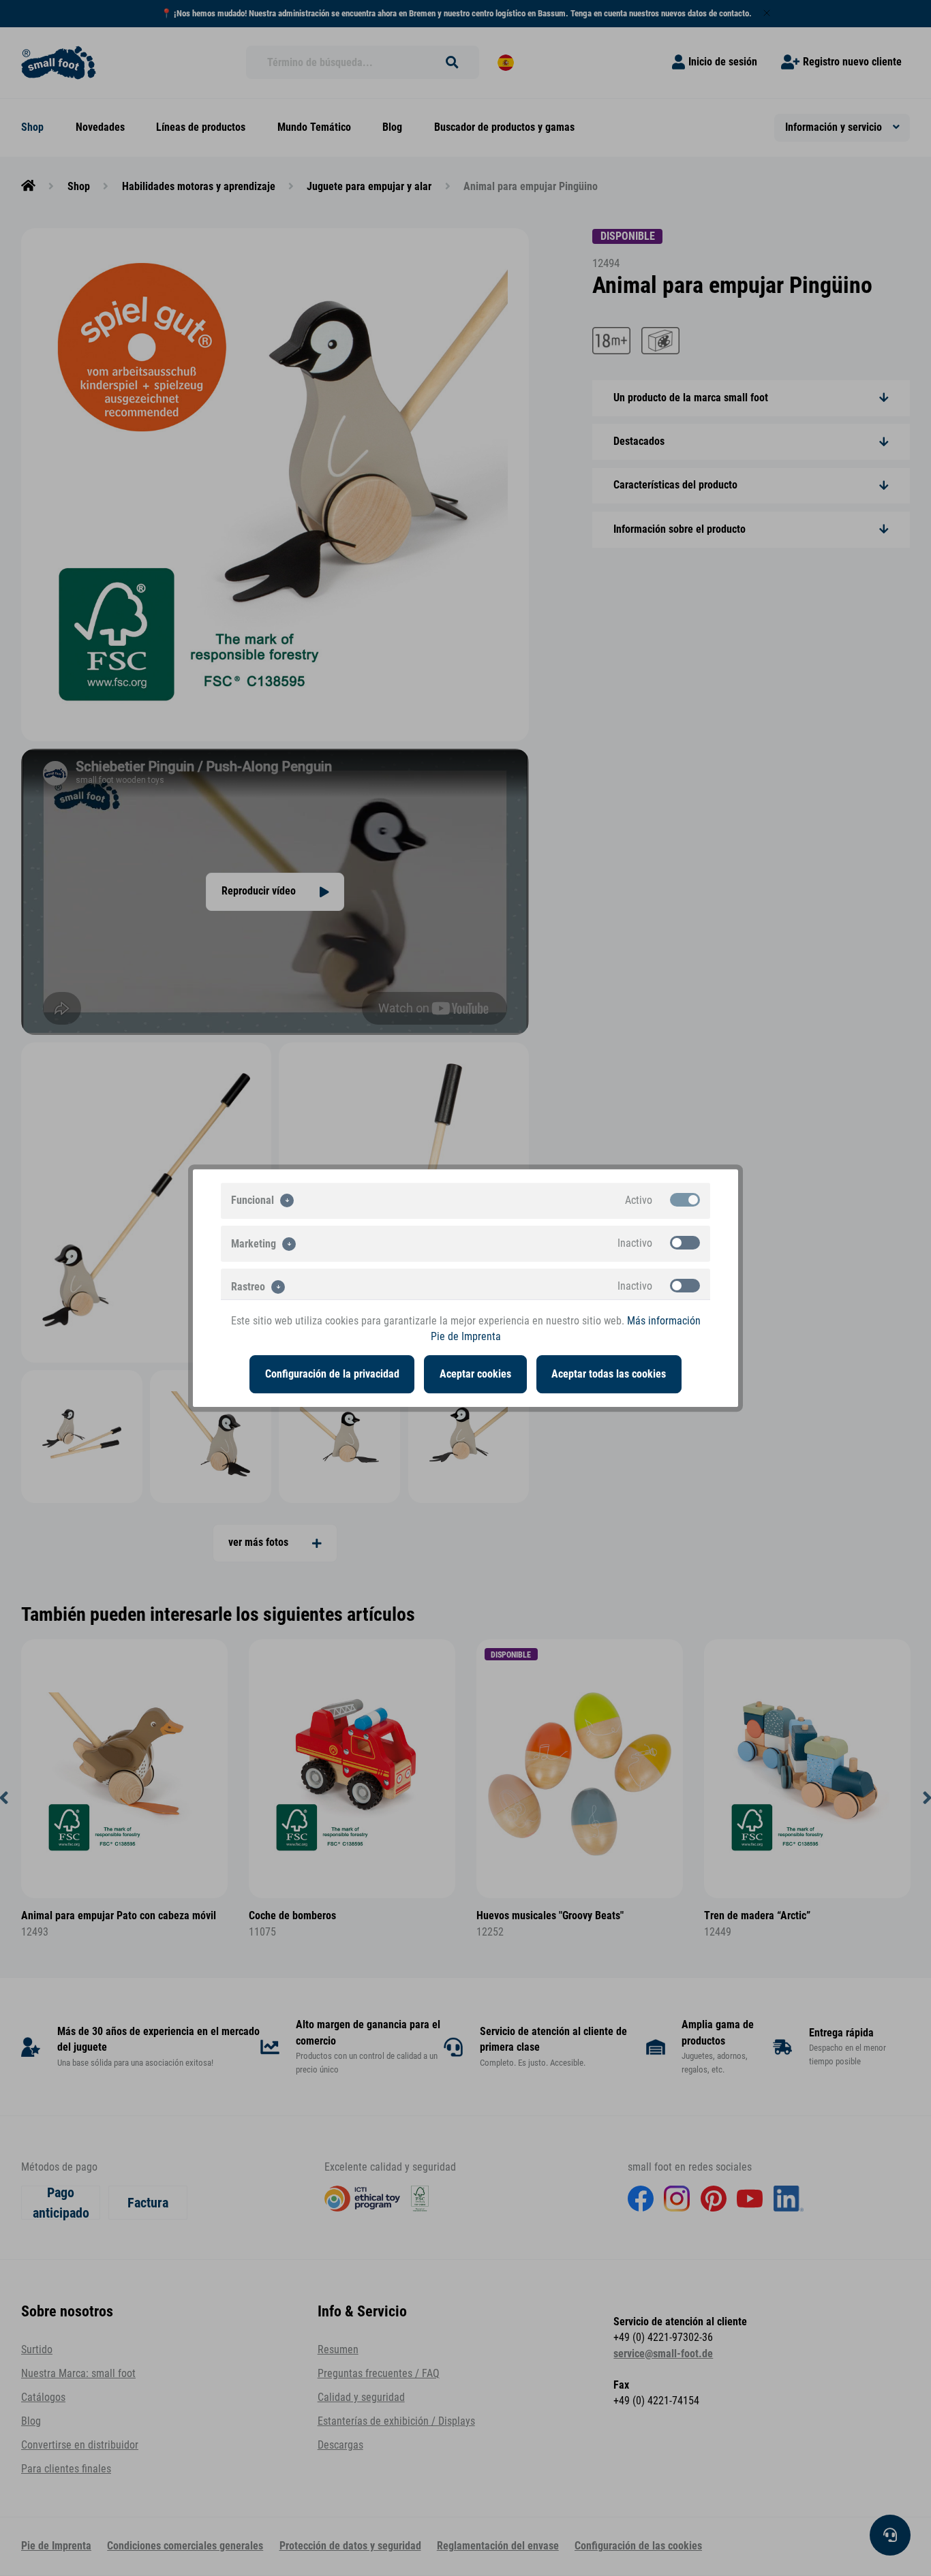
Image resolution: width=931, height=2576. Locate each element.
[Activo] (685, 1200)
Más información (664, 1321)
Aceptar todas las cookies (609, 1374)
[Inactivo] (685, 1243)
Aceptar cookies (475, 1374)
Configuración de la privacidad (332, 1374)
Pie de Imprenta (466, 1337)
